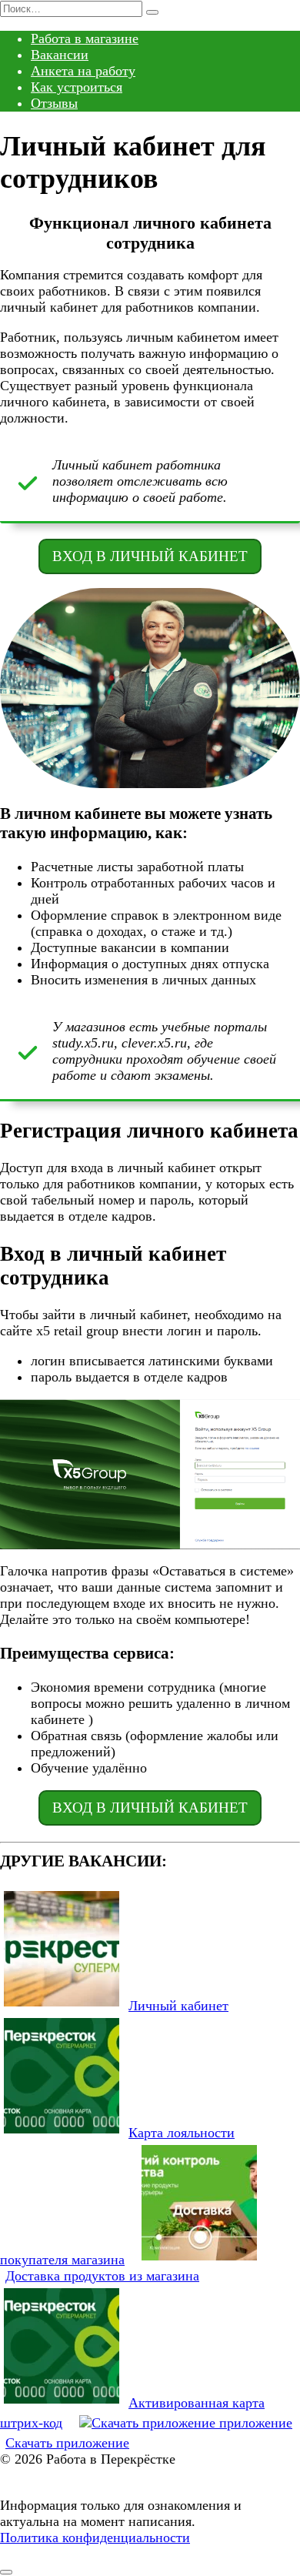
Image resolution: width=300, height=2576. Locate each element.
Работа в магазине (85, 38)
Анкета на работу (83, 71)
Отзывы (54, 103)
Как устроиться (77, 87)
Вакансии (60, 55)
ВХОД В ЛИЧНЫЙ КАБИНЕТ (150, 556)
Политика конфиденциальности (95, 2538)
